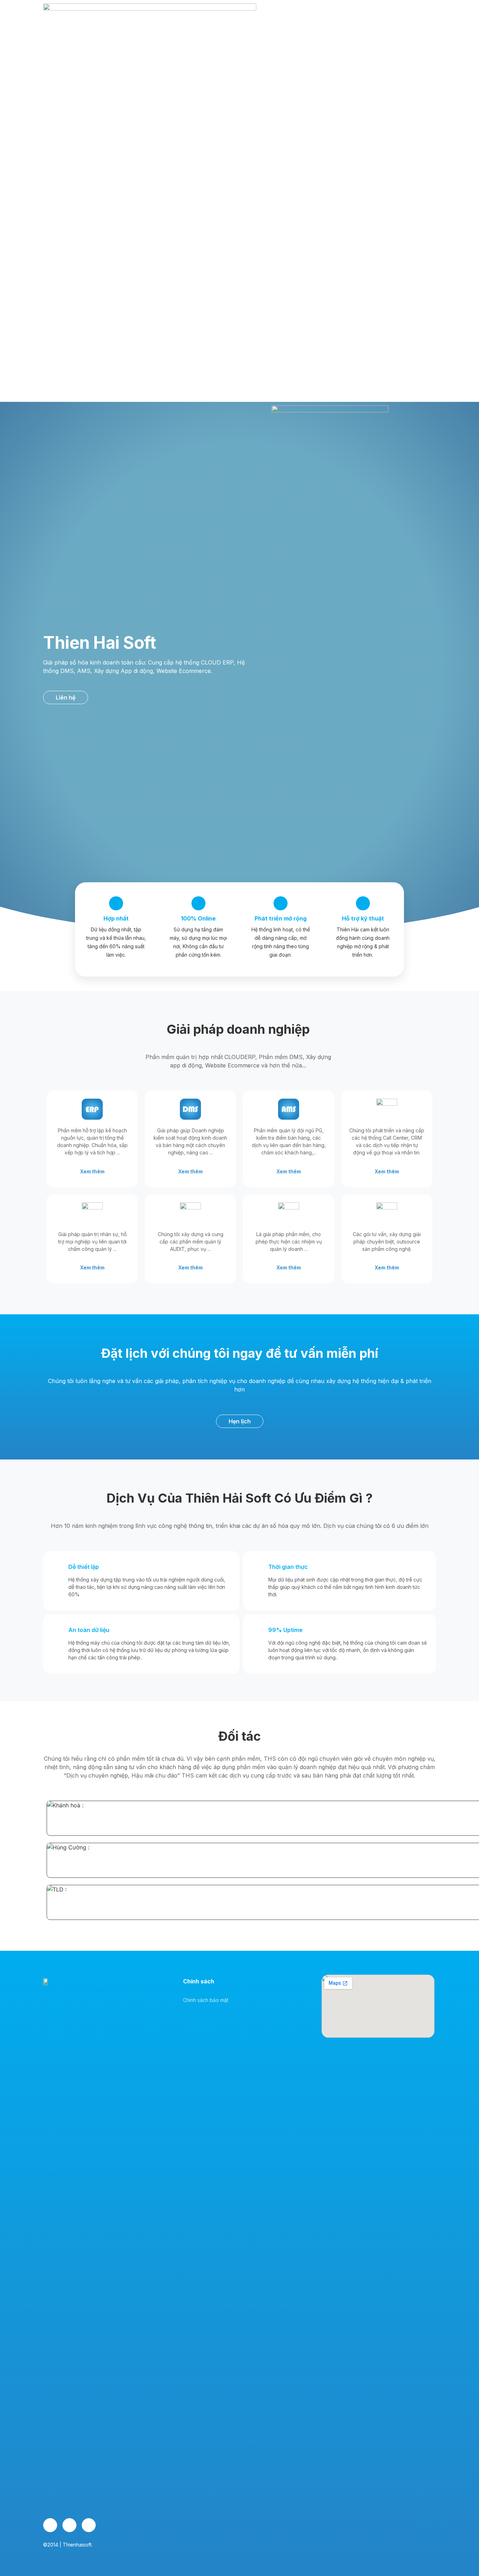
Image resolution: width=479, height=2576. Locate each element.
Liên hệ (352, 219)
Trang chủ (182, 219)
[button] (66, 697)
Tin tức (324, 219)
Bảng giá (294, 219)
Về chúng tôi (221, 219)
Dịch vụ (256, 219)
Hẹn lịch (410, 219)
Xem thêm (92, 1171)
